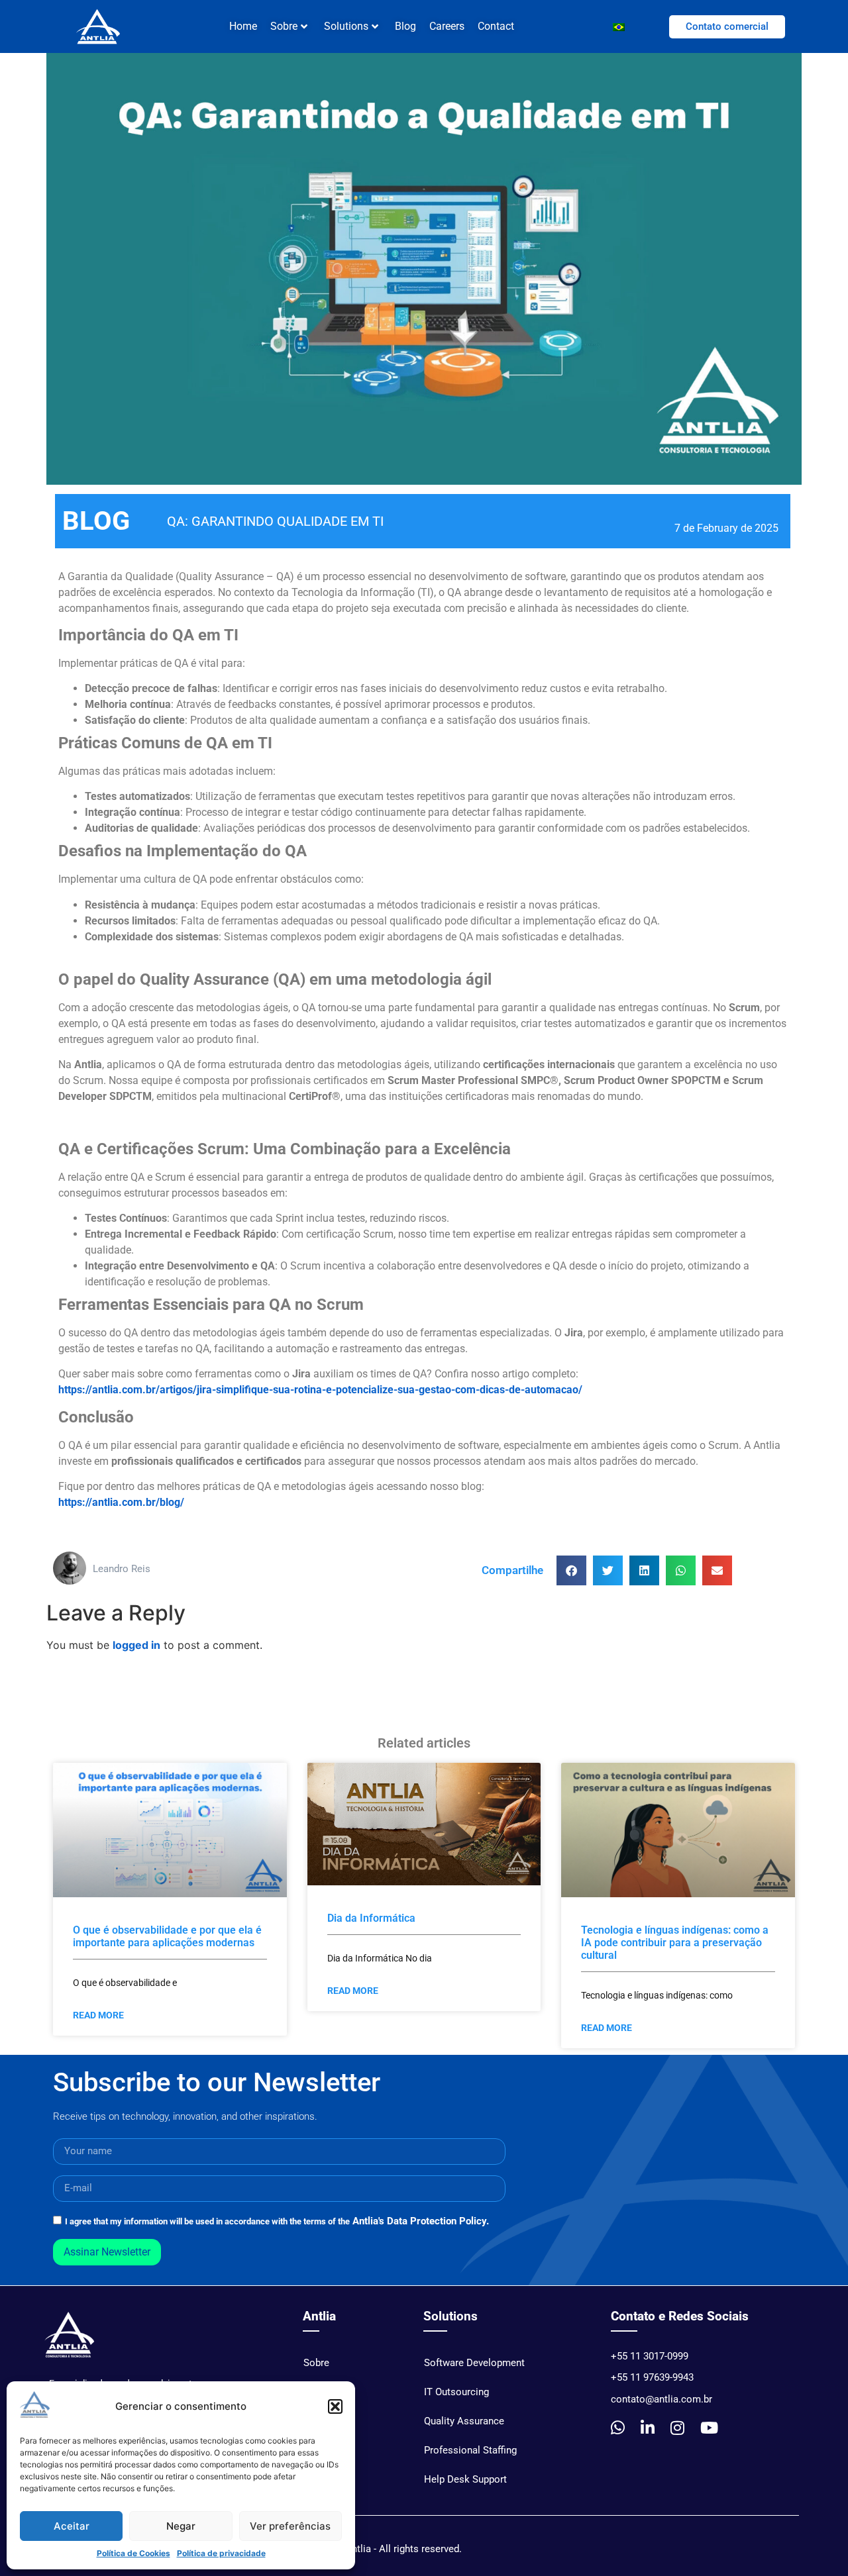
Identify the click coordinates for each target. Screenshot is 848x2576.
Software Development (474, 2363)
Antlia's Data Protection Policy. (421, 2221)
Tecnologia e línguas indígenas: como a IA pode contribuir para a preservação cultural (675, 1943)
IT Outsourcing (456, 2392)
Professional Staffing (470, 2450)
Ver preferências (290, 2526)
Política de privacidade (221, 2553)
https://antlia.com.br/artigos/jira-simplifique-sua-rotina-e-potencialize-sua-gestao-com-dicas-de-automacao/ (320, 1390)
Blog (405, 26)
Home (243, 26)
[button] (335, 2406)
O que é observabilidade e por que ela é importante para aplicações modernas (167, 1936)
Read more (98, 2015)
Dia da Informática (371, 1918)
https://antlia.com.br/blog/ (121, 1502)
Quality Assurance (464, 2421)
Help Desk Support (465, 2479)
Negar (181, 2526)
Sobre (316, 2363)
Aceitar (72, 2526)
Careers (447, 26)
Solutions (346, 26)
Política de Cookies (133, 2553)
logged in (136, 1645)
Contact (496, 26)
